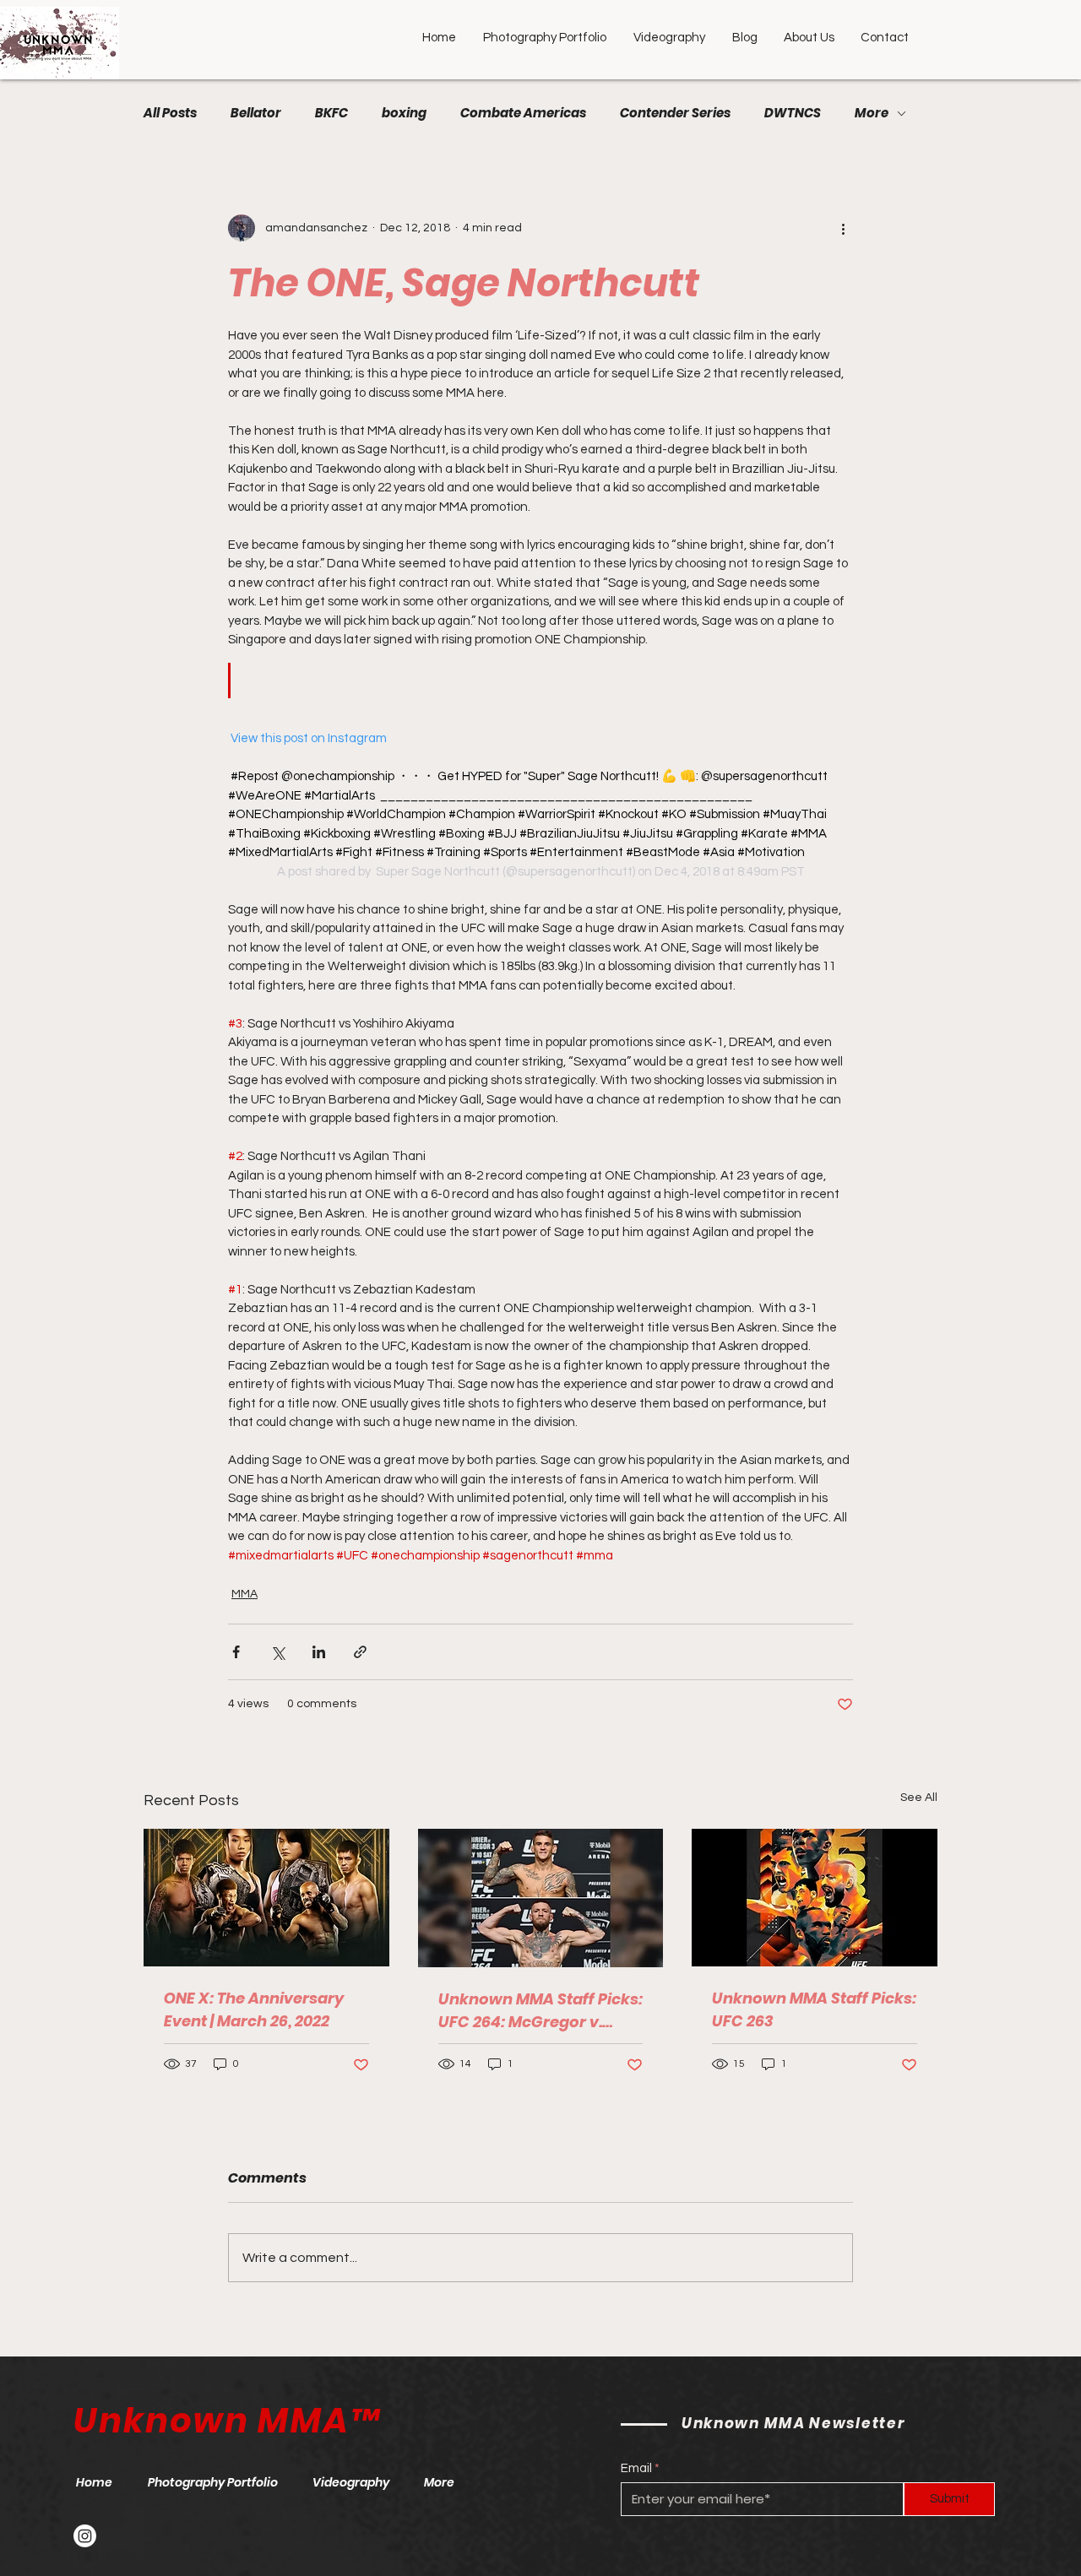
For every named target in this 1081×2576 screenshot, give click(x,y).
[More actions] (843, 228)
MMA (244, 1594)
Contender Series (675, 113)
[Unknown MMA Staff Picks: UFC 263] (815, 1898)
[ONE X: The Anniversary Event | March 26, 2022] (266, 1898)
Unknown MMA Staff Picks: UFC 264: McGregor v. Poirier (540, 2011)
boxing (404, 113)
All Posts (170, 113)
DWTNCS (793, 113)
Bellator (256, 113)
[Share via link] (360, 1652)
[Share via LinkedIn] (319, 1652)
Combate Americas (523, 113)
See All (919, 1798)
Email (636, 2468)
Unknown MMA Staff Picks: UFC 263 (814, 2009)
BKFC (331, 113)
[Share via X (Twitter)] (277, 1652)
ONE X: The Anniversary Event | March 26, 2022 (254, 2009)
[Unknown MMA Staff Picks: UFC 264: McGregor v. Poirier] (541, 1898)
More (872, 113)
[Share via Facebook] (236, 1652)
